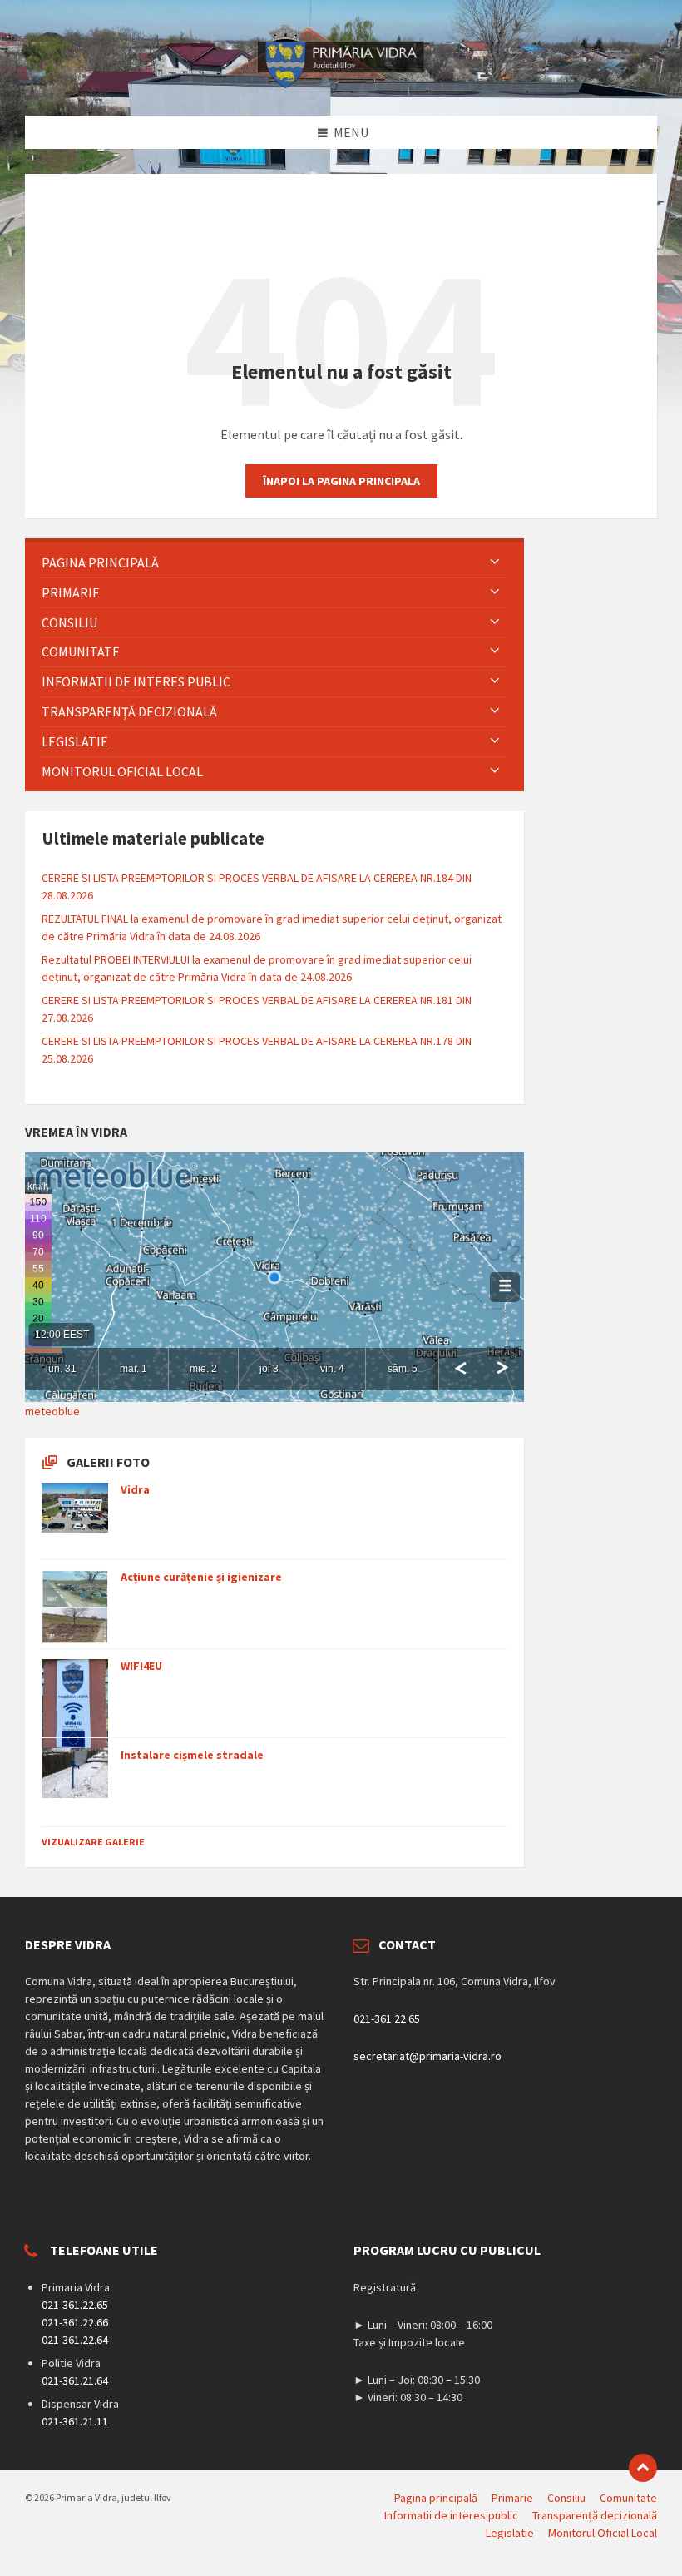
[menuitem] (274, 563)
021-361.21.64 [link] (75, 2380)
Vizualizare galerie (93, 1842)
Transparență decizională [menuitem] (595, 2515)
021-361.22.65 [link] (75, 2305)
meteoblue (52, 1411)
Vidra (135, 1489)
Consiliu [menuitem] (566, 2498)
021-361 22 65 (387, 2019)
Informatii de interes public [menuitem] (451, 2515)
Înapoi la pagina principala (341, 481)
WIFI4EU (141, 1666)
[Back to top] (643, 2468)
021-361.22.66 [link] (75, 2322)
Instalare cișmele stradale (192, 1755)
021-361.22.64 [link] (75, 2340)
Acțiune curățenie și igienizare (201, 1577)
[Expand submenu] (495, 562)
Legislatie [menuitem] (510, 2533)
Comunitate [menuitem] (628, 2498)
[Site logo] (341, 83)
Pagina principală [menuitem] (436, 2498)
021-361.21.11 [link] (75, 2421)
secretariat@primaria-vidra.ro (427, 2056)
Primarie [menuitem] (512, 2498)
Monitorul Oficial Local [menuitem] (603, 2533)
